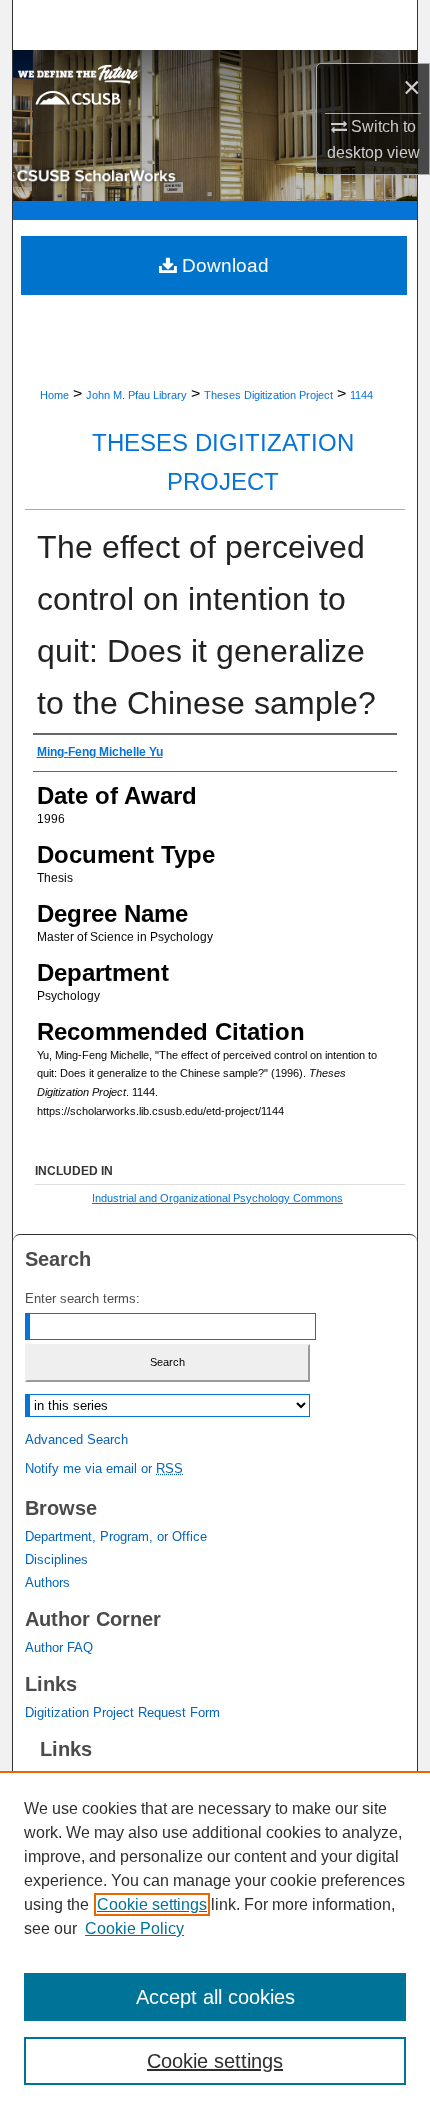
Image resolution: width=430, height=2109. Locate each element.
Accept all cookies (215, 1997)
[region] (215, 1940)
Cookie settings (152, 1904)
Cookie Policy (134, 1928)
